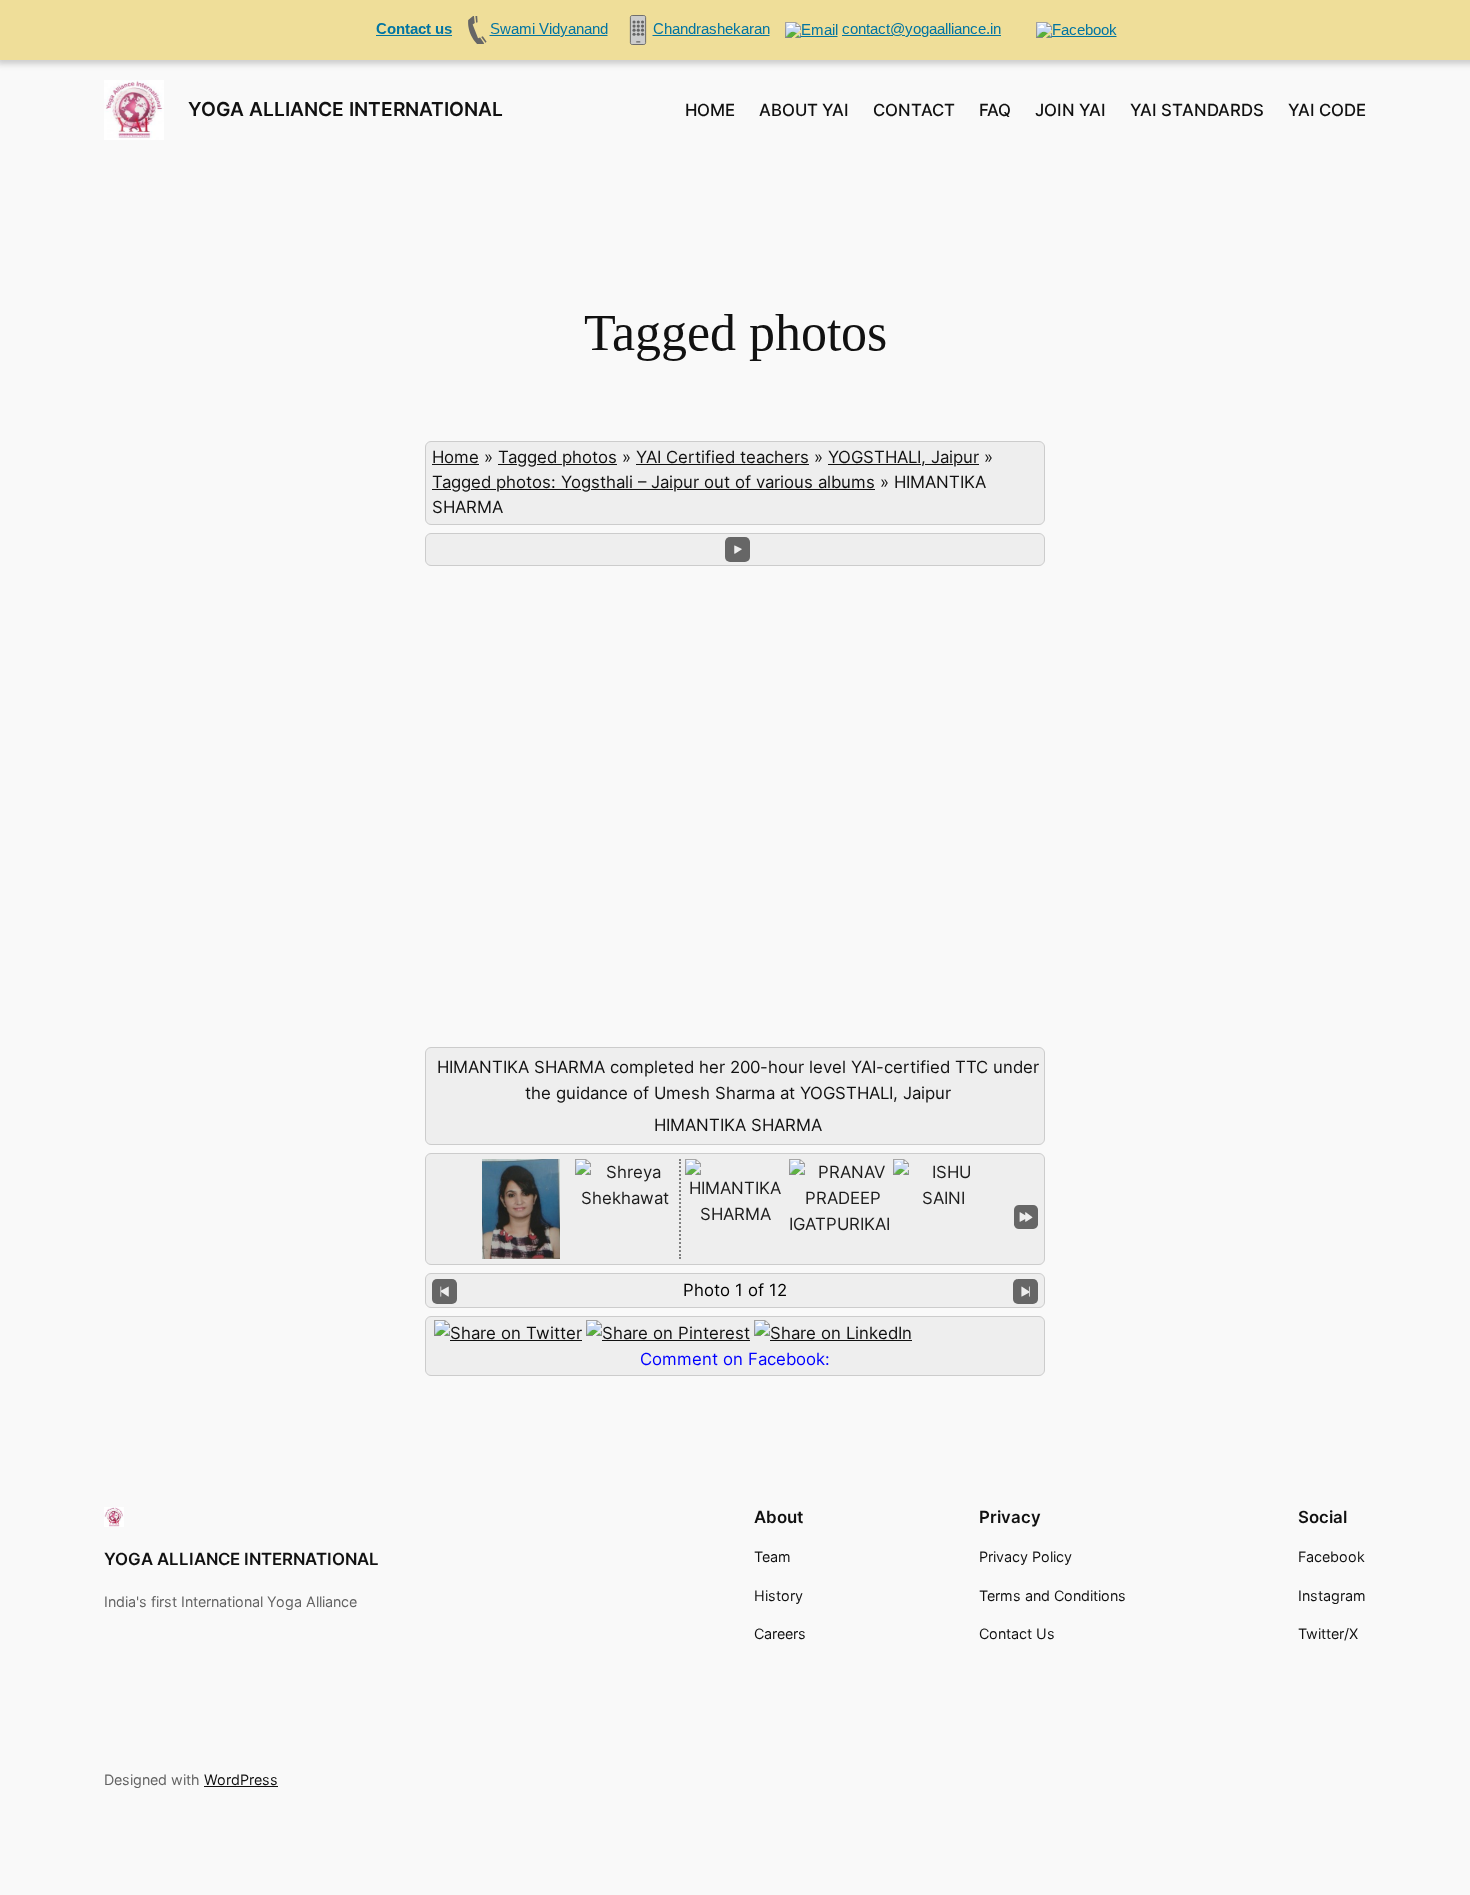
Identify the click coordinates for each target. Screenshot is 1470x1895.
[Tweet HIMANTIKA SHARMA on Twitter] (508, 1333)
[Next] (1025, 1290)
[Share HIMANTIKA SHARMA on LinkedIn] (833, 1333)
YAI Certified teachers (722, 457)
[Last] (1026, 1215)
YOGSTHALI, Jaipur (903, 457)
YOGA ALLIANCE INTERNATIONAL (345, 109)
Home (455, 457)
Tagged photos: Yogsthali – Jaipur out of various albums (653, 482)
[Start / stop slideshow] (737, 549)
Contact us (414, 28)
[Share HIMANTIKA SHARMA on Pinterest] (668, 1333)
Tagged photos (557, 457)
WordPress (241, 1779)
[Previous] (444, 1290)
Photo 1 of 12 (735, 1290)
